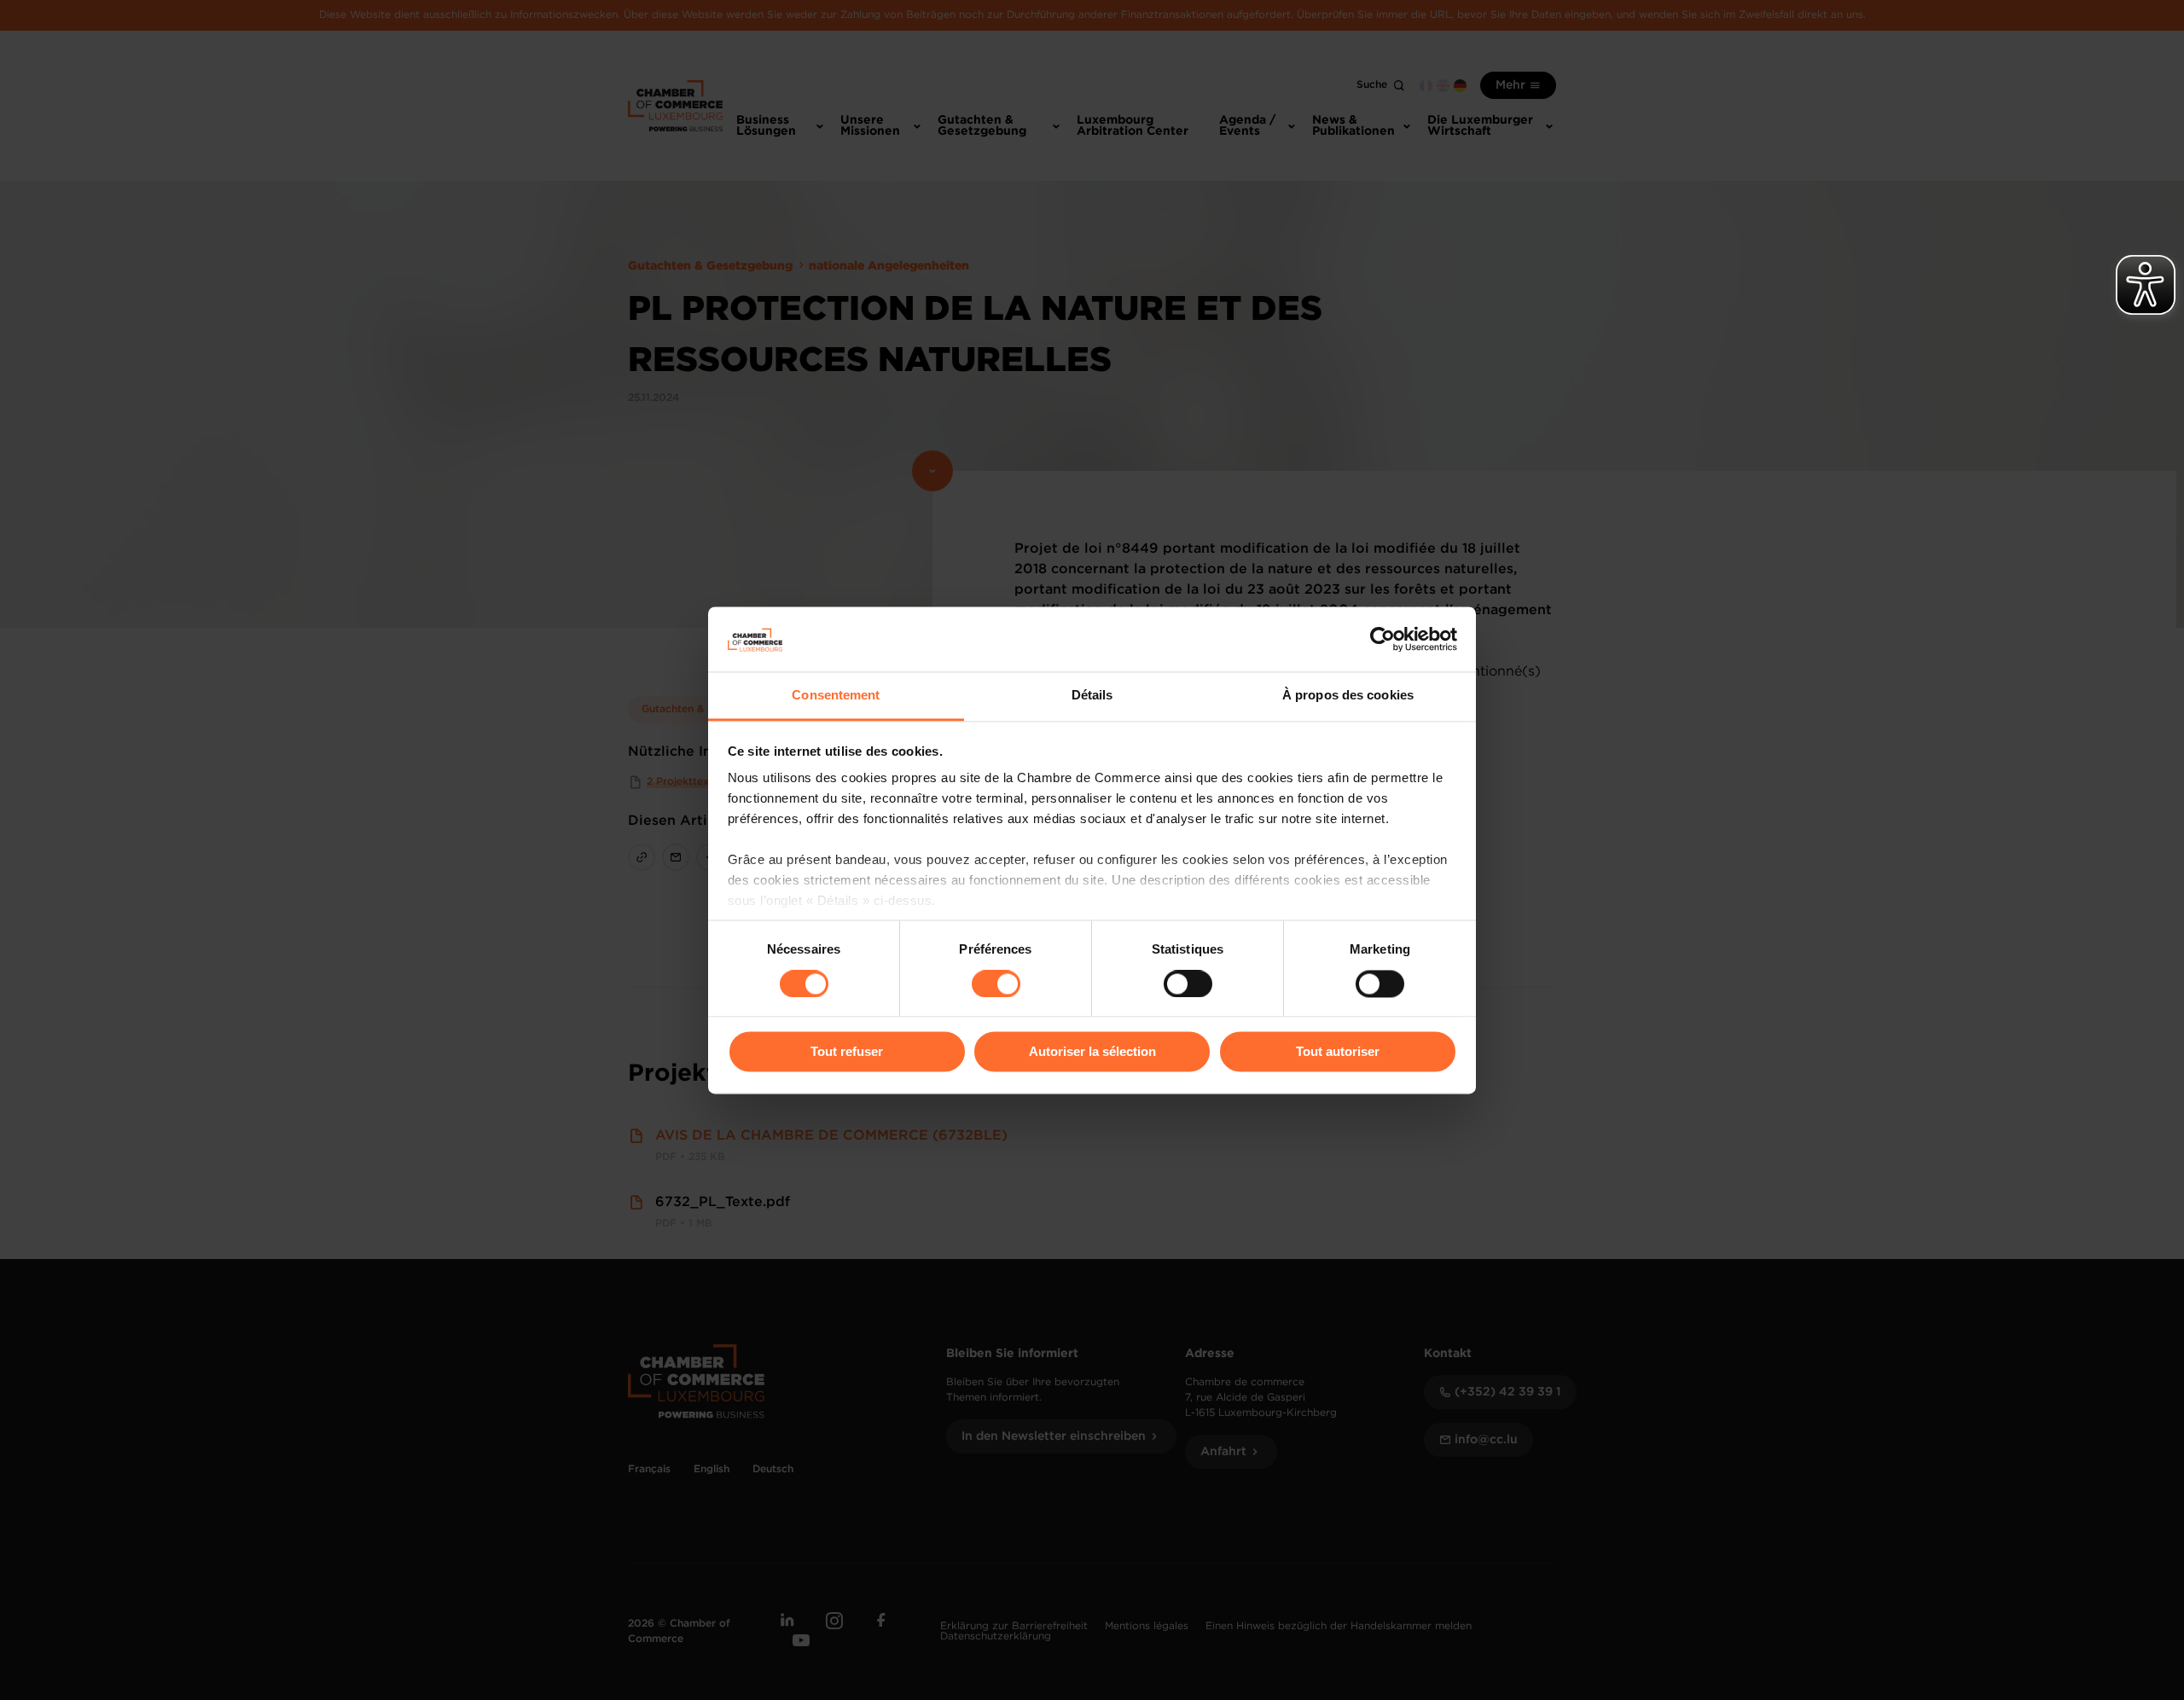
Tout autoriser (1338, 1052)
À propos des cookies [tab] (1348, 696)
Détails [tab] (1092, 696)
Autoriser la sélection (1092, 1052)
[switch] (996, 983)
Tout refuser (847, 1052)
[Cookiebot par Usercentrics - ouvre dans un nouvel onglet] (1382, 639)
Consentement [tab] (836, 696)
